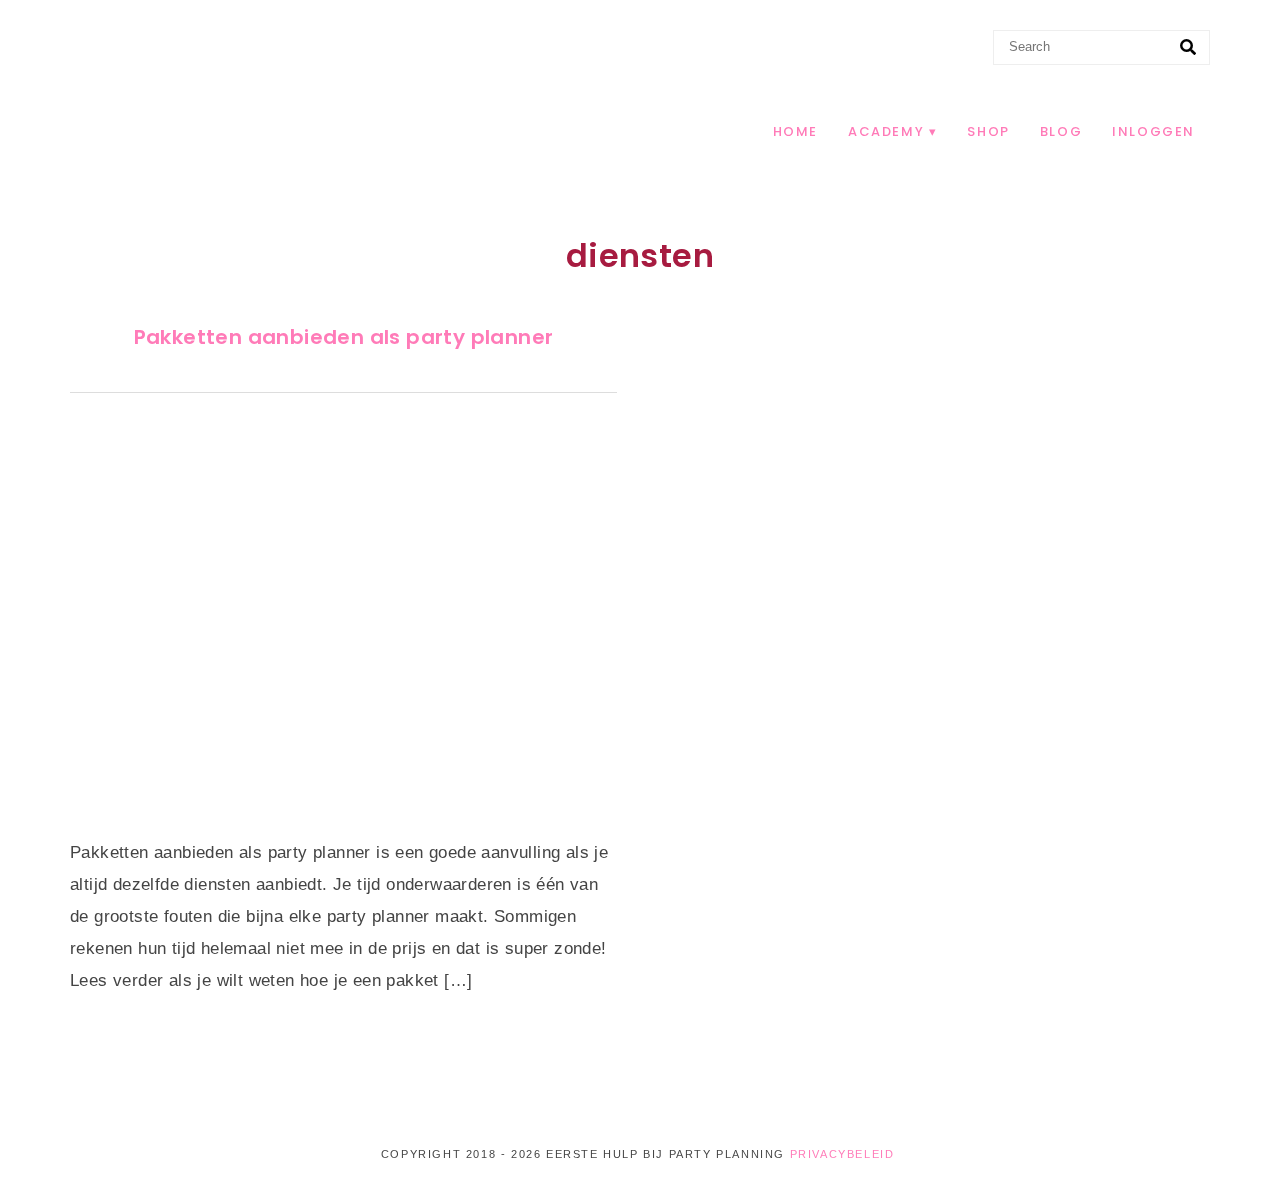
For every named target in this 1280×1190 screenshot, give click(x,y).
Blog (1061, 131)
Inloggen (1153, 131)
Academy (886, 131)
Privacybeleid (842, 1154)
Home (795, 131)
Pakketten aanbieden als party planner (344, 337)
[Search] (1188, 48)
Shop (988, 131)
